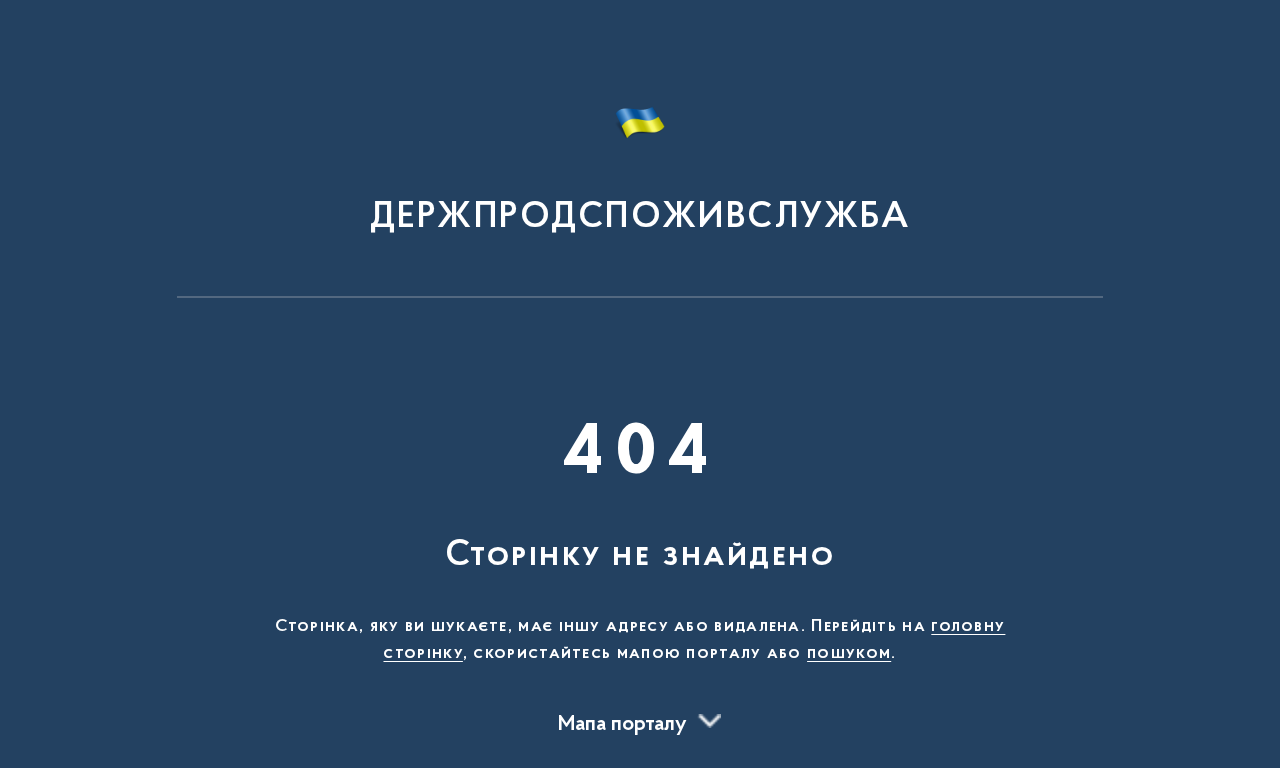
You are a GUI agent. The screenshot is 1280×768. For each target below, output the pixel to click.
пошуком (849, 654)
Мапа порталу (622, 725)
